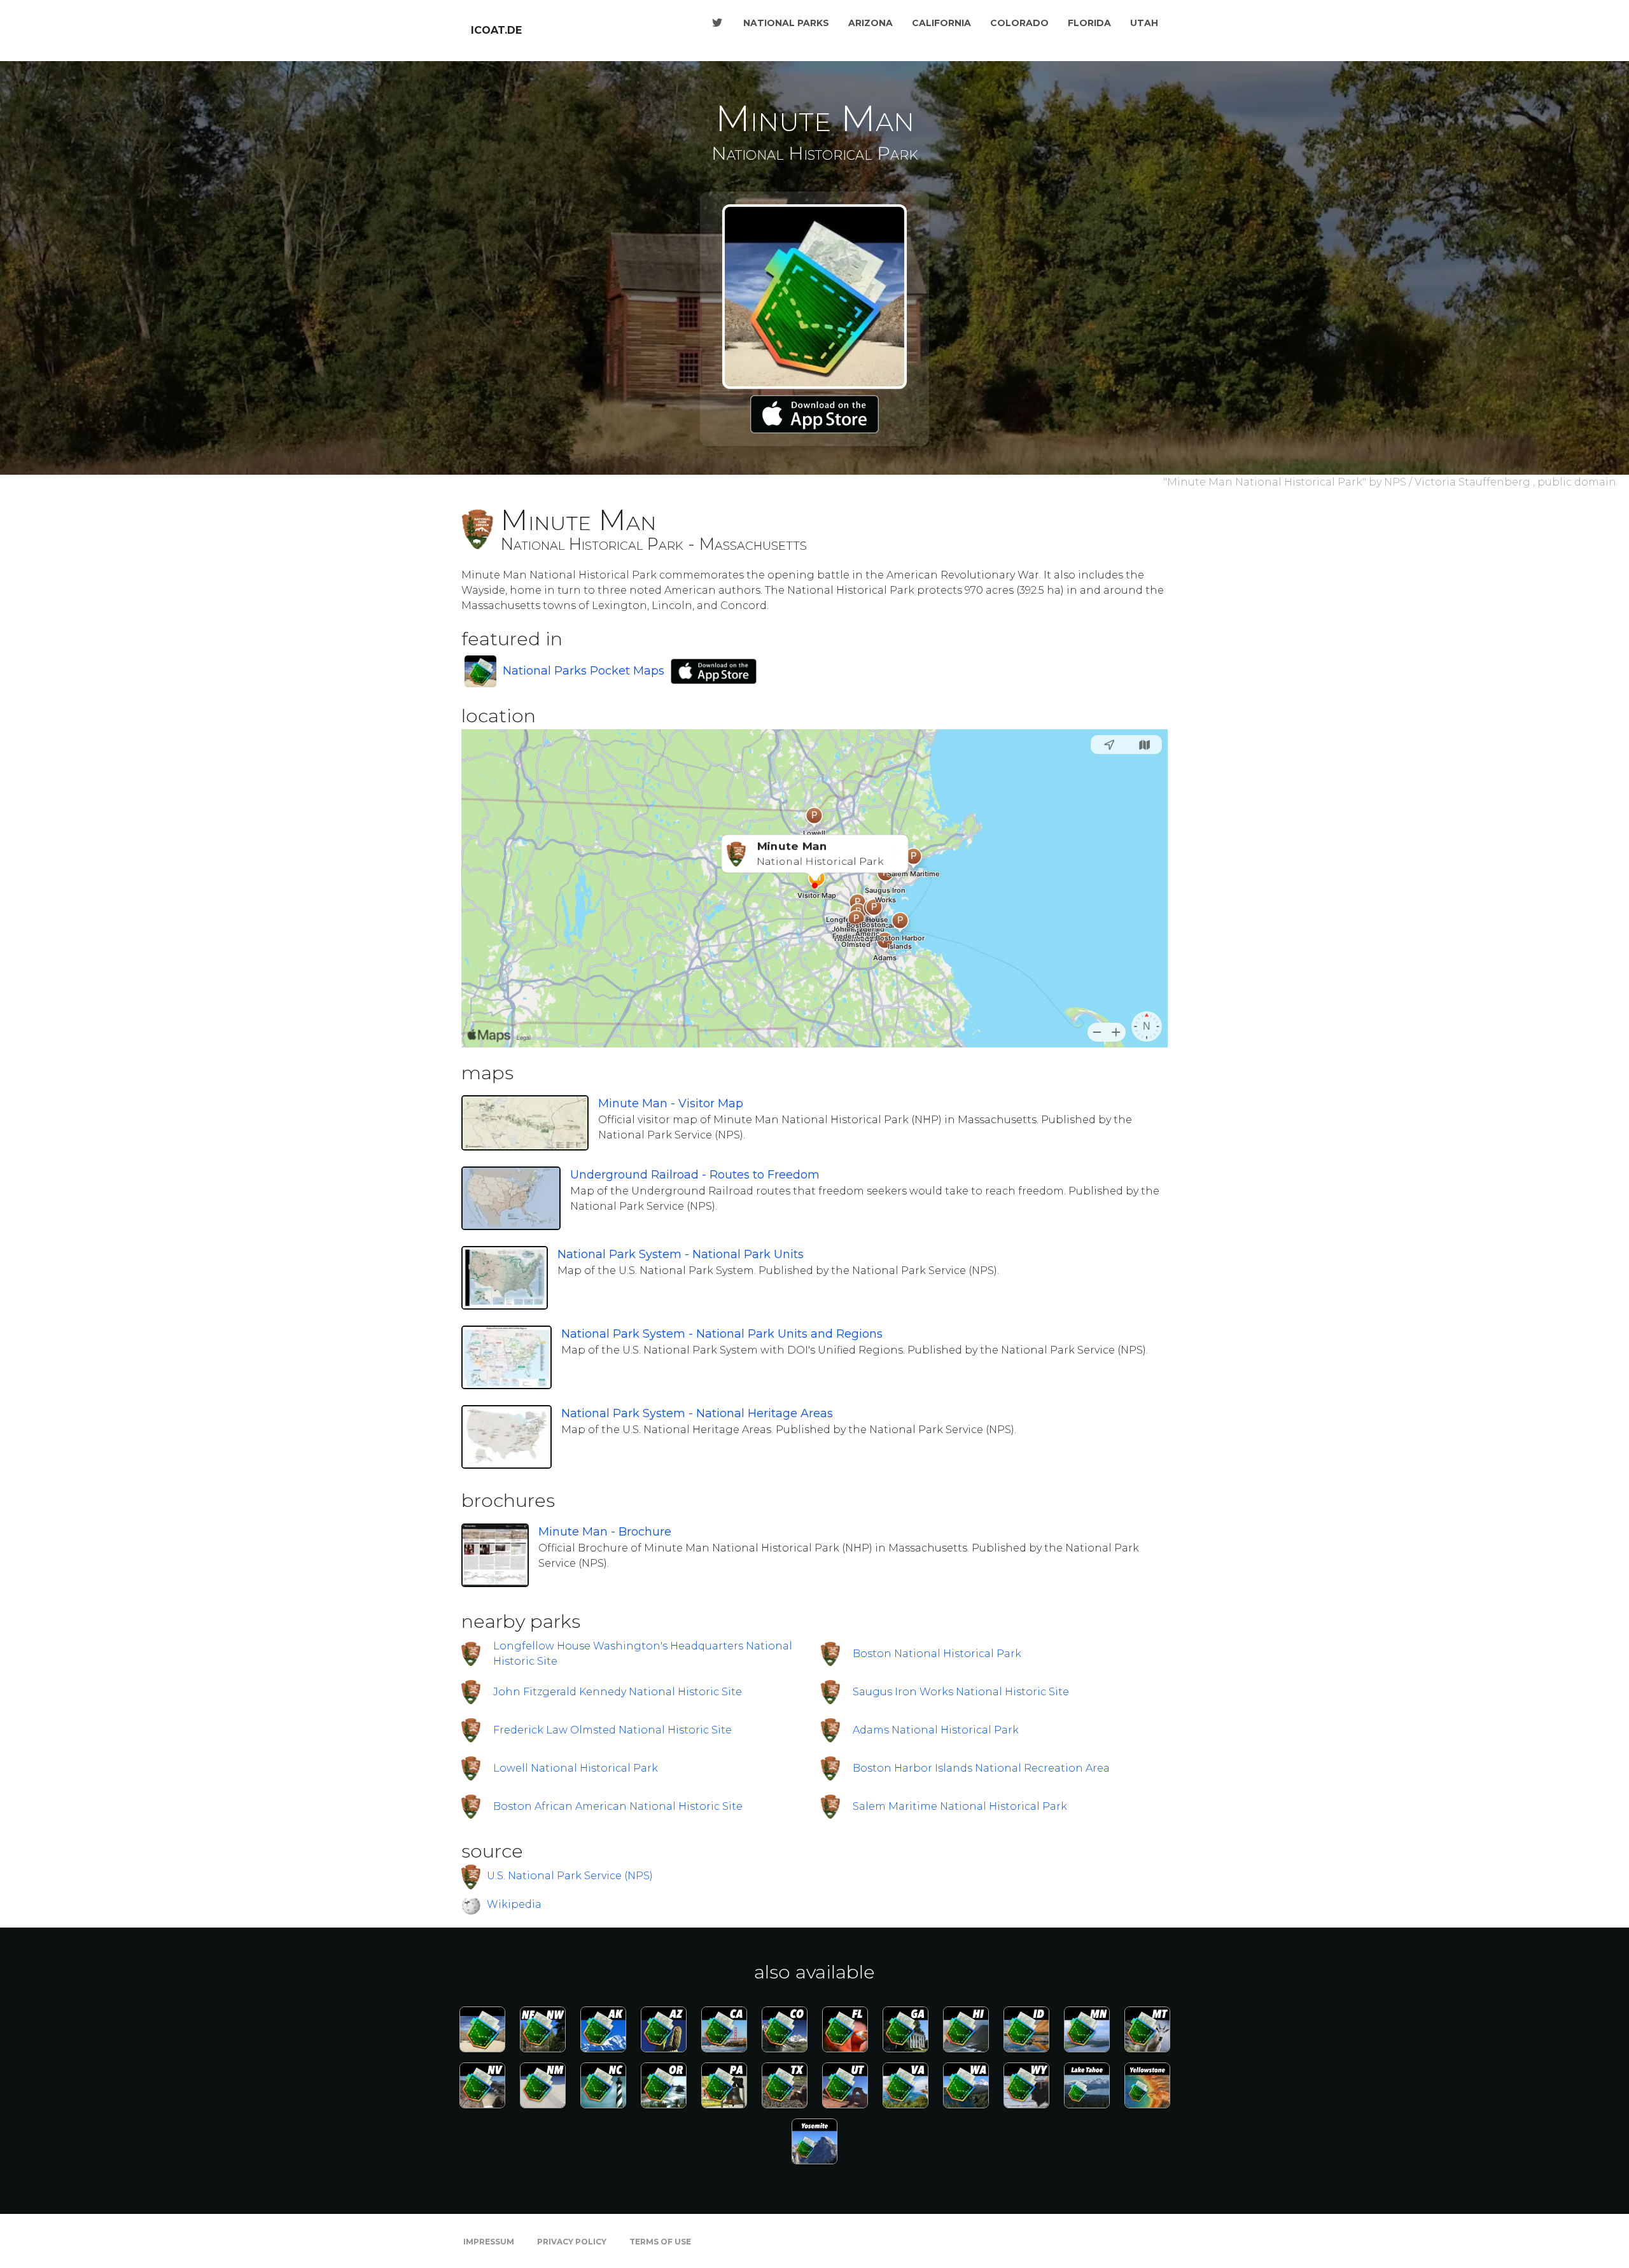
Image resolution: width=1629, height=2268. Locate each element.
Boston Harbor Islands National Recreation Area (981, 1768)
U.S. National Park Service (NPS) (570, 1876)
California (941, 23)
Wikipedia (514, 1904)
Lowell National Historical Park (576, 1768)
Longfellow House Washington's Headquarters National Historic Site (643, 1654)
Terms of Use (660, 2242)
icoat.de (496, 30)
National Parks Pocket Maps (584, 671)
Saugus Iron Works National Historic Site (961, 1692)
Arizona (870, 23)
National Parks (786, 23)
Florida (1089, 23)
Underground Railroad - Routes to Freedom (695, 1175)
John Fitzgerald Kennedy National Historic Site (618, 1692)
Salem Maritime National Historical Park (960, 1806)
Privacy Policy (572, 2242)
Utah (1144, 23)
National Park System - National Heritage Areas (697, 1413)
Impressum (489, 2242)
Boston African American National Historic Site (618, 1806)
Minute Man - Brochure (605, 1532)
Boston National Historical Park (937, 1654)
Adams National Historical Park (936, 1730)
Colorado (1019, 23)
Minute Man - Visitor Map (671, 1103)
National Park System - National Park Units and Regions (722, 1334)
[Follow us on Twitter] (717, 23)
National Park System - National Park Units (681, 1254)
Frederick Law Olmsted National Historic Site (612, 1730)
